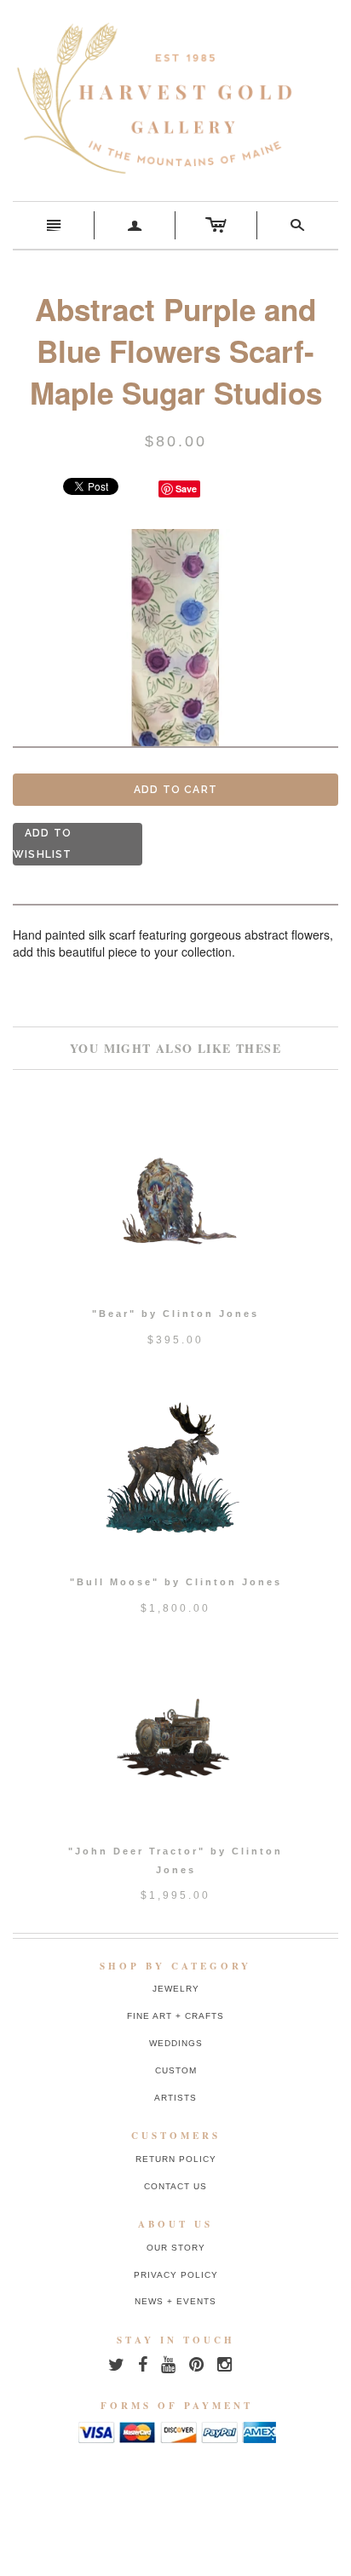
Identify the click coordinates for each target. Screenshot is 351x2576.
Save (186, 489)
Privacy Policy (176, 2275)
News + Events (175, 2301)
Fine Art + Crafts (175, 2016)
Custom (176, 2070)
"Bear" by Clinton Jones (175, 1314)
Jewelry (176, 1989)
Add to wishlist (43, 844)
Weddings (176, 2043)
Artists (175, 2098)
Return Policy (176, 2159)
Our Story (176, 2248)
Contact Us (175, 2186)
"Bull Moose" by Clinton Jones (176, 1582)
